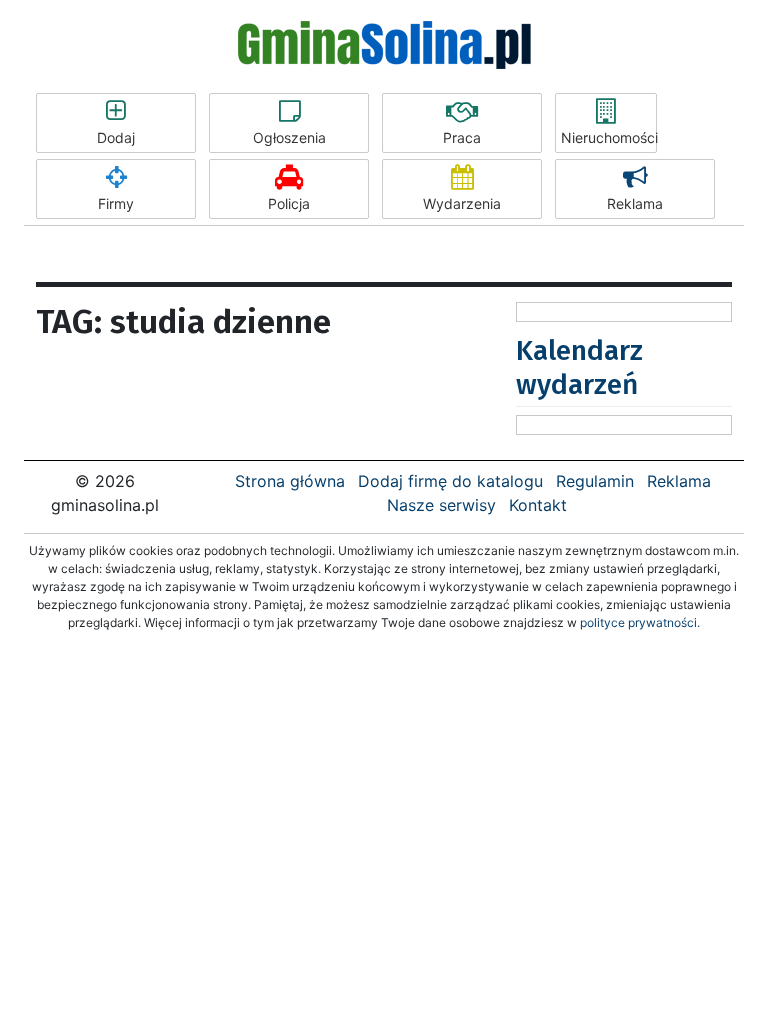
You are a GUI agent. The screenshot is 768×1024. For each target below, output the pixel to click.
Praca (462, 137)
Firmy (116, 203)
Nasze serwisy (441, 505)
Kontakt (538, 505)
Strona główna (290, 481)
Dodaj (116, 137)
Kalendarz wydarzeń (579, 367)
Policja (289, 203)
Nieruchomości (609, 137)
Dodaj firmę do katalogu (450, 481)
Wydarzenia (462, 203)
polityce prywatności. (640, 622)
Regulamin (595, 481)
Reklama (635, 203)
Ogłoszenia (289, 137)
